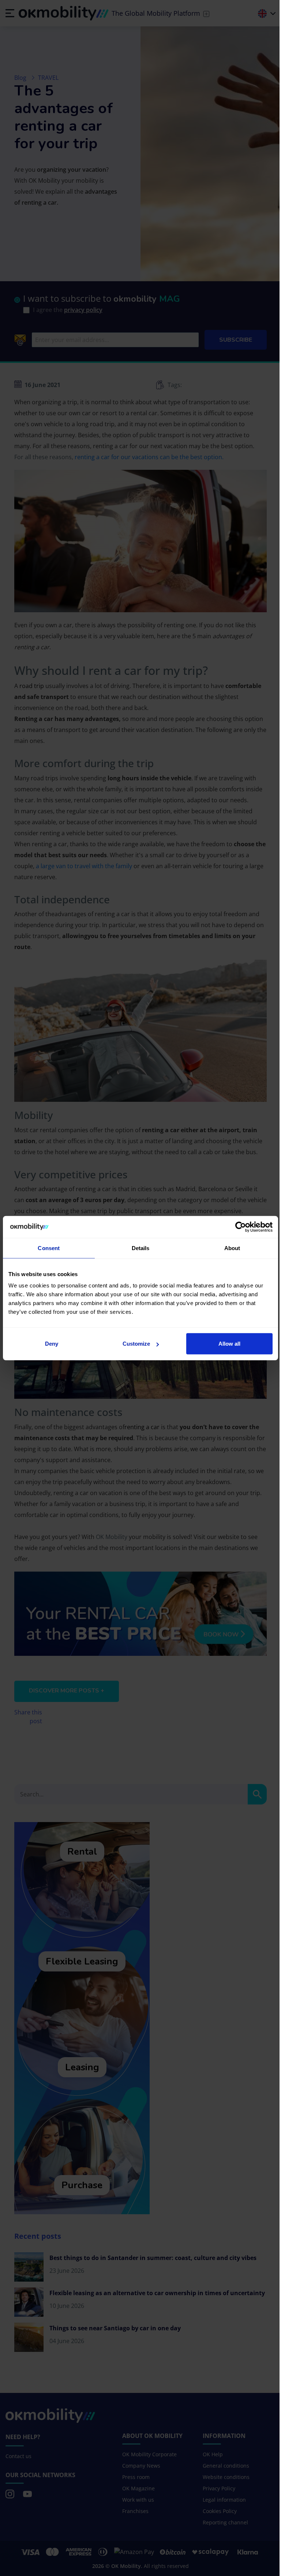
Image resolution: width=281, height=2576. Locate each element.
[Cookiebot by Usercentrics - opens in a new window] (241, 1227)
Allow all (229, 1344)
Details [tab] (141, 1248)
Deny (52, 1344)
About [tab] (232, 1248)
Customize (136, 1344)
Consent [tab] (49, 1248)
